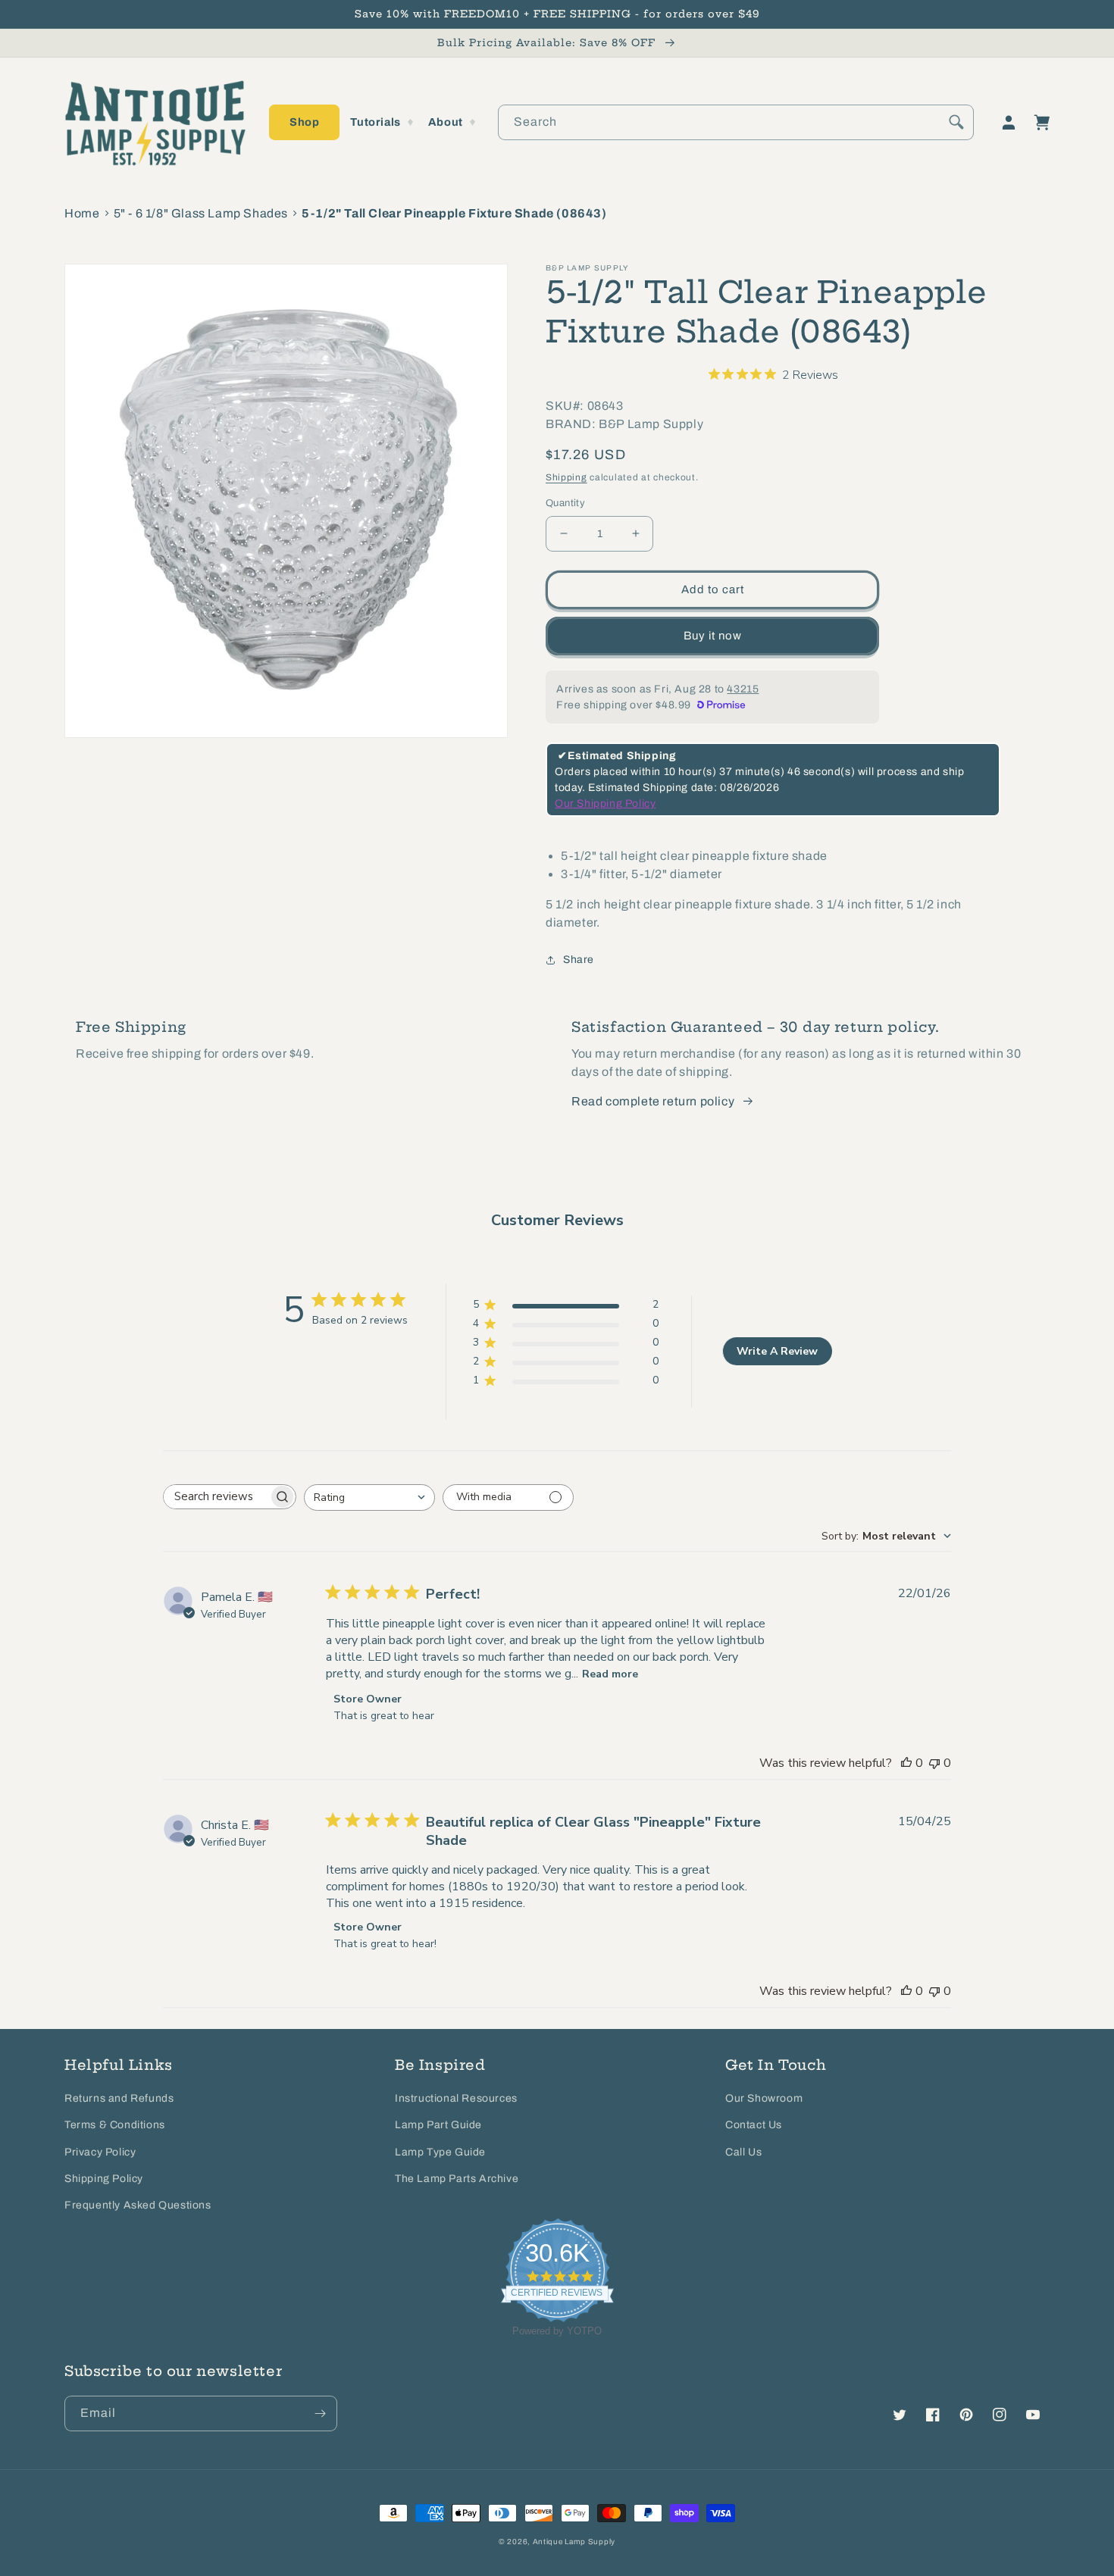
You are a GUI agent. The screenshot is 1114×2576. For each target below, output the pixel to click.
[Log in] (1009, 123)
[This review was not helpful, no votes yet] (934, 1763)
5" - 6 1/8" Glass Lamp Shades (201, 213)
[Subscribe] (320, 2413)
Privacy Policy (100, 2152)
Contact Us (754, 2125)
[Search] (956, 122)
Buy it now (713, 636)
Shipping (566, 477)
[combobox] (736, 122)
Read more (610, 1674)
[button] (304, 122)
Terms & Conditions (115, 2125)
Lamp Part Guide (438, 2125)
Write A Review (777, 1351)
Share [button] (579, 960)
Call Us (743, 2152)
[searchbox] (216, 1497)
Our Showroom (764, 2098)
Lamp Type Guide (440, 2152)
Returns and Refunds (119, 2098)
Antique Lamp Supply (574, 2542)
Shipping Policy (104, 2179)
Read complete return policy (653, 1101)
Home (82, 213)
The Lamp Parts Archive (457, 2179)
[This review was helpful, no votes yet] (906, 1763)
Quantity (565, 503)
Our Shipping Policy (605, 803)
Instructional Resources (456, 2098)
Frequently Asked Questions (138, 2205)
